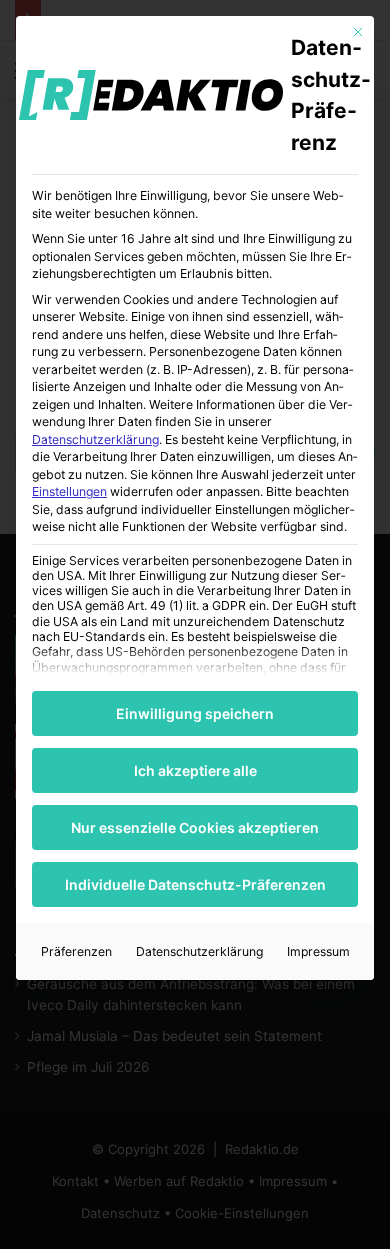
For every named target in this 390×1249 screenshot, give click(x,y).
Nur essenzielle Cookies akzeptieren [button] (195, 827)
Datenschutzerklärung (95, 439)
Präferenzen (76, 951)
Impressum (318, 951)
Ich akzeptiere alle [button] (195, 770)
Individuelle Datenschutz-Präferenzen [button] (195, 884)
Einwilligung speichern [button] (195, 713)
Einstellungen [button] (69, 491)
